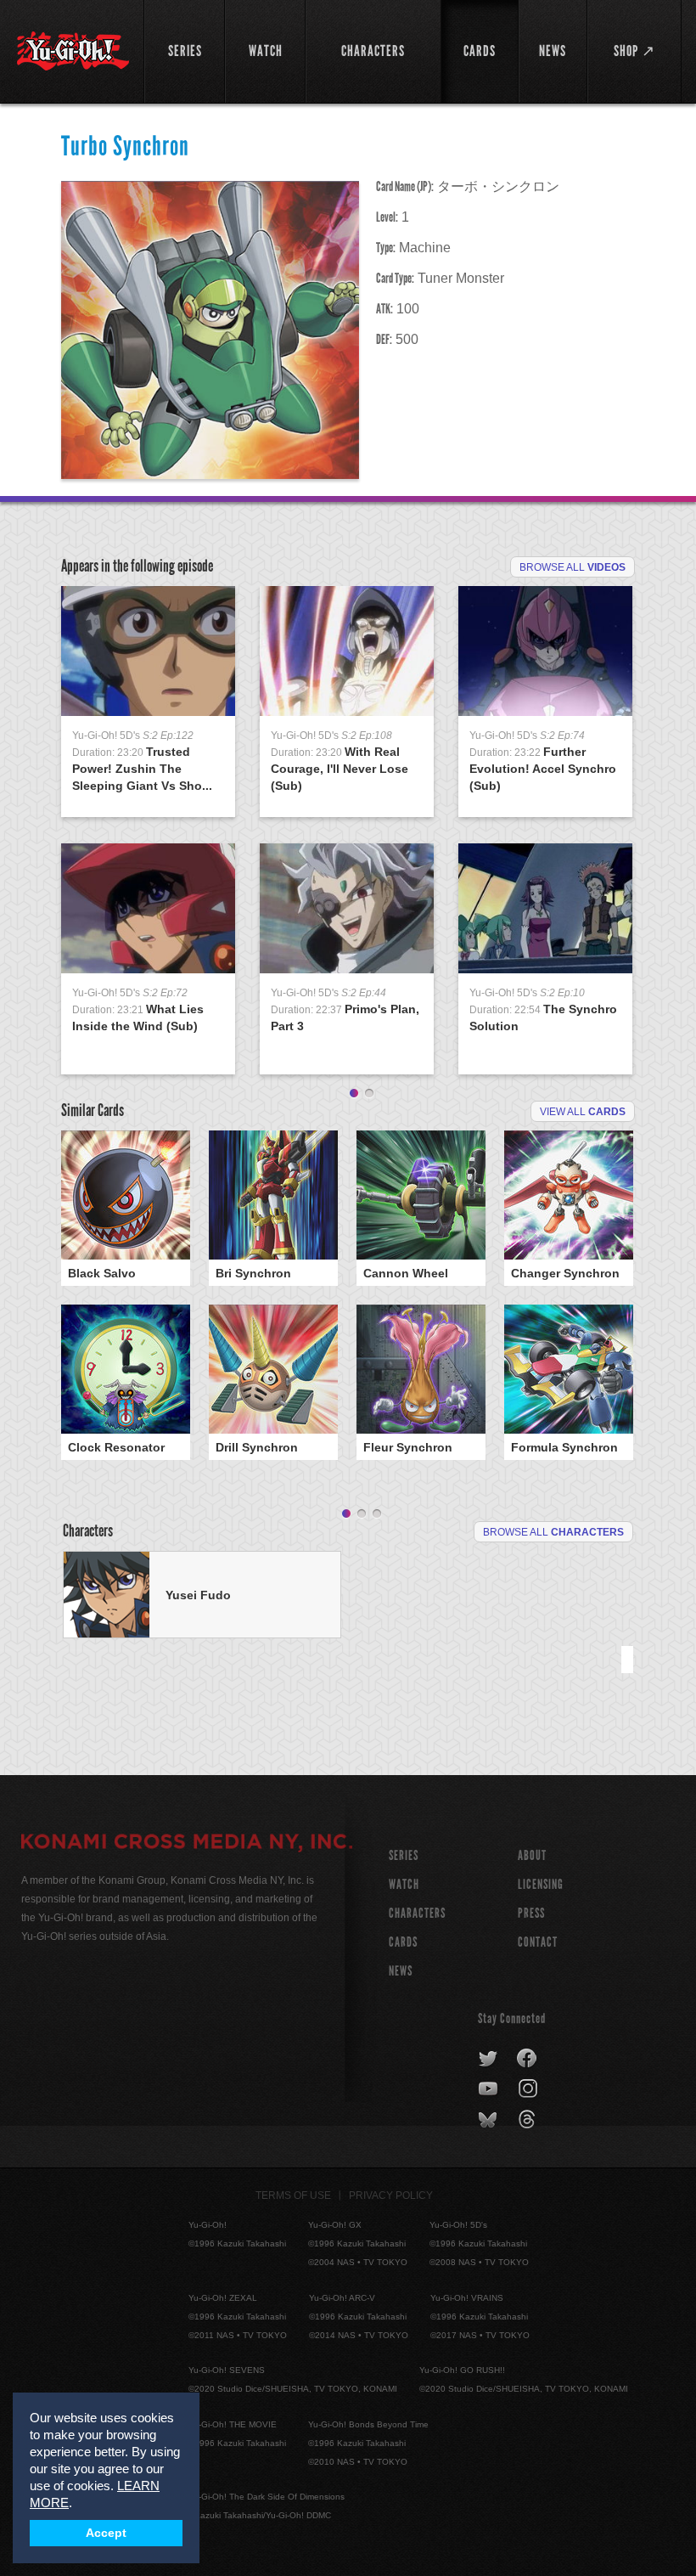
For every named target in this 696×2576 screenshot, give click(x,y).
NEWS (401, 1971)
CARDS (403, 1942)
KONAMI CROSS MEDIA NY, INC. (187, 1844)
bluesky (489, 2120)
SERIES (404, 1855)
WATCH (404, 1884)
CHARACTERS (417, 1913)
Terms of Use (293, 2196)
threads (529, 2120)
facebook (528, 2059)
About (532, 1855)
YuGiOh (73, 51)
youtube (489, 2089)
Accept (106, 2533)
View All (583, 1112)
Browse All (573, 567)
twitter (488, 2059)
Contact (538, 1942)
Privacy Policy (391, 2196)
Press (531, 1913)
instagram (529, 2089)
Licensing (541, 1884)
